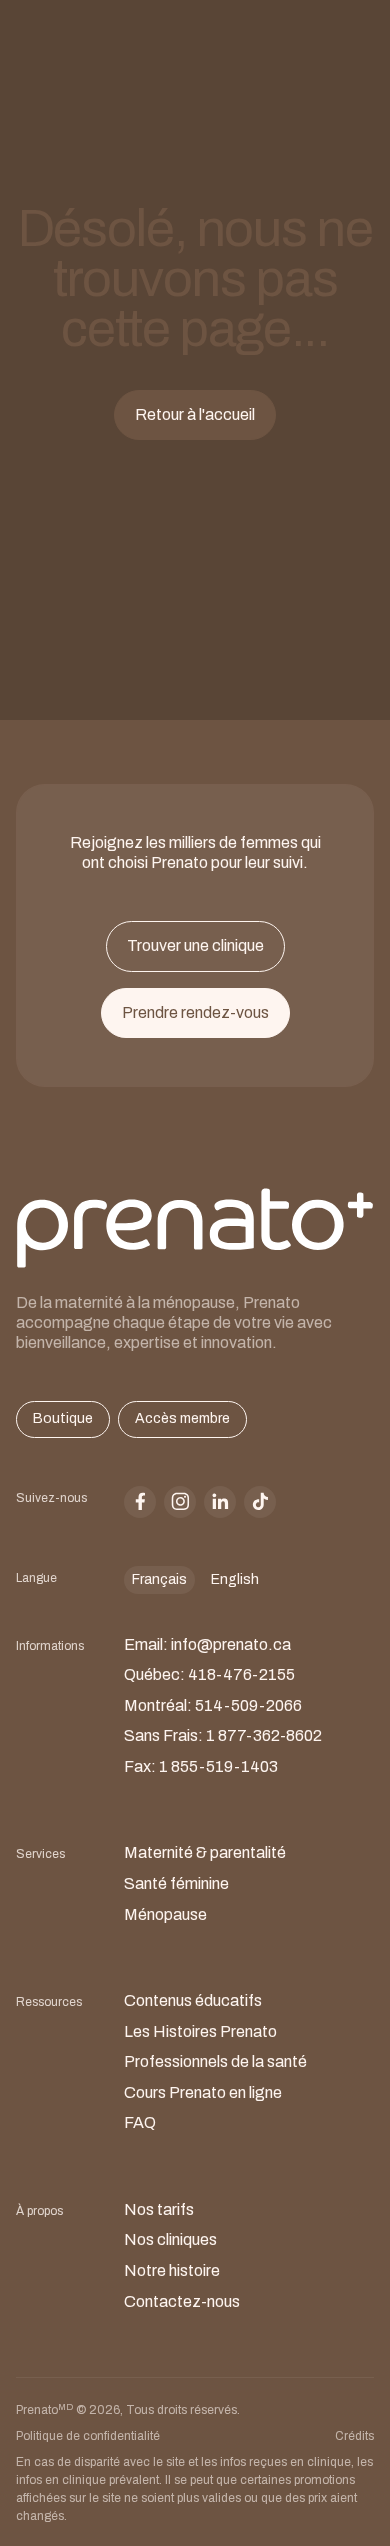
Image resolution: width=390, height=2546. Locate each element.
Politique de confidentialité (88, 2436)
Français (159, 1579)
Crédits (354, 2436)
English (235, 1579)
